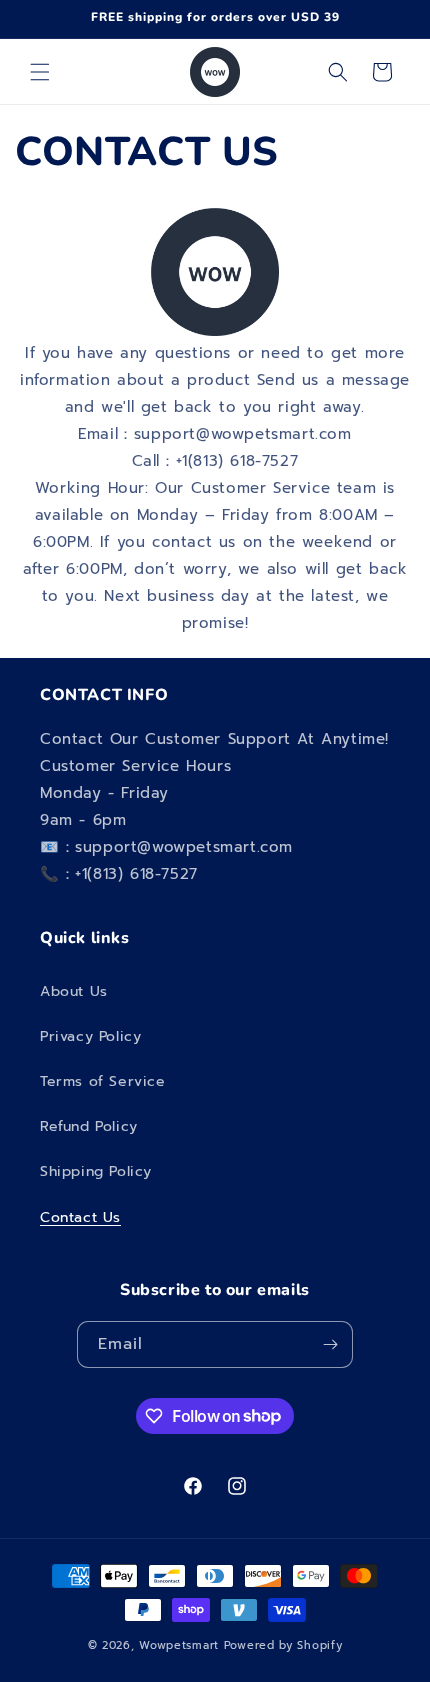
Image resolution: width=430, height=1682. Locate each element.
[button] (40, 72)
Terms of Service (103, 1081)
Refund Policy (89, 1126)
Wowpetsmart (179, 1645)
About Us (74, 991)
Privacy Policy (90, 1036)
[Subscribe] (330, 1344)
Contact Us (80, 1217)
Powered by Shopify (283, 1645)
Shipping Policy (96, 1171)
